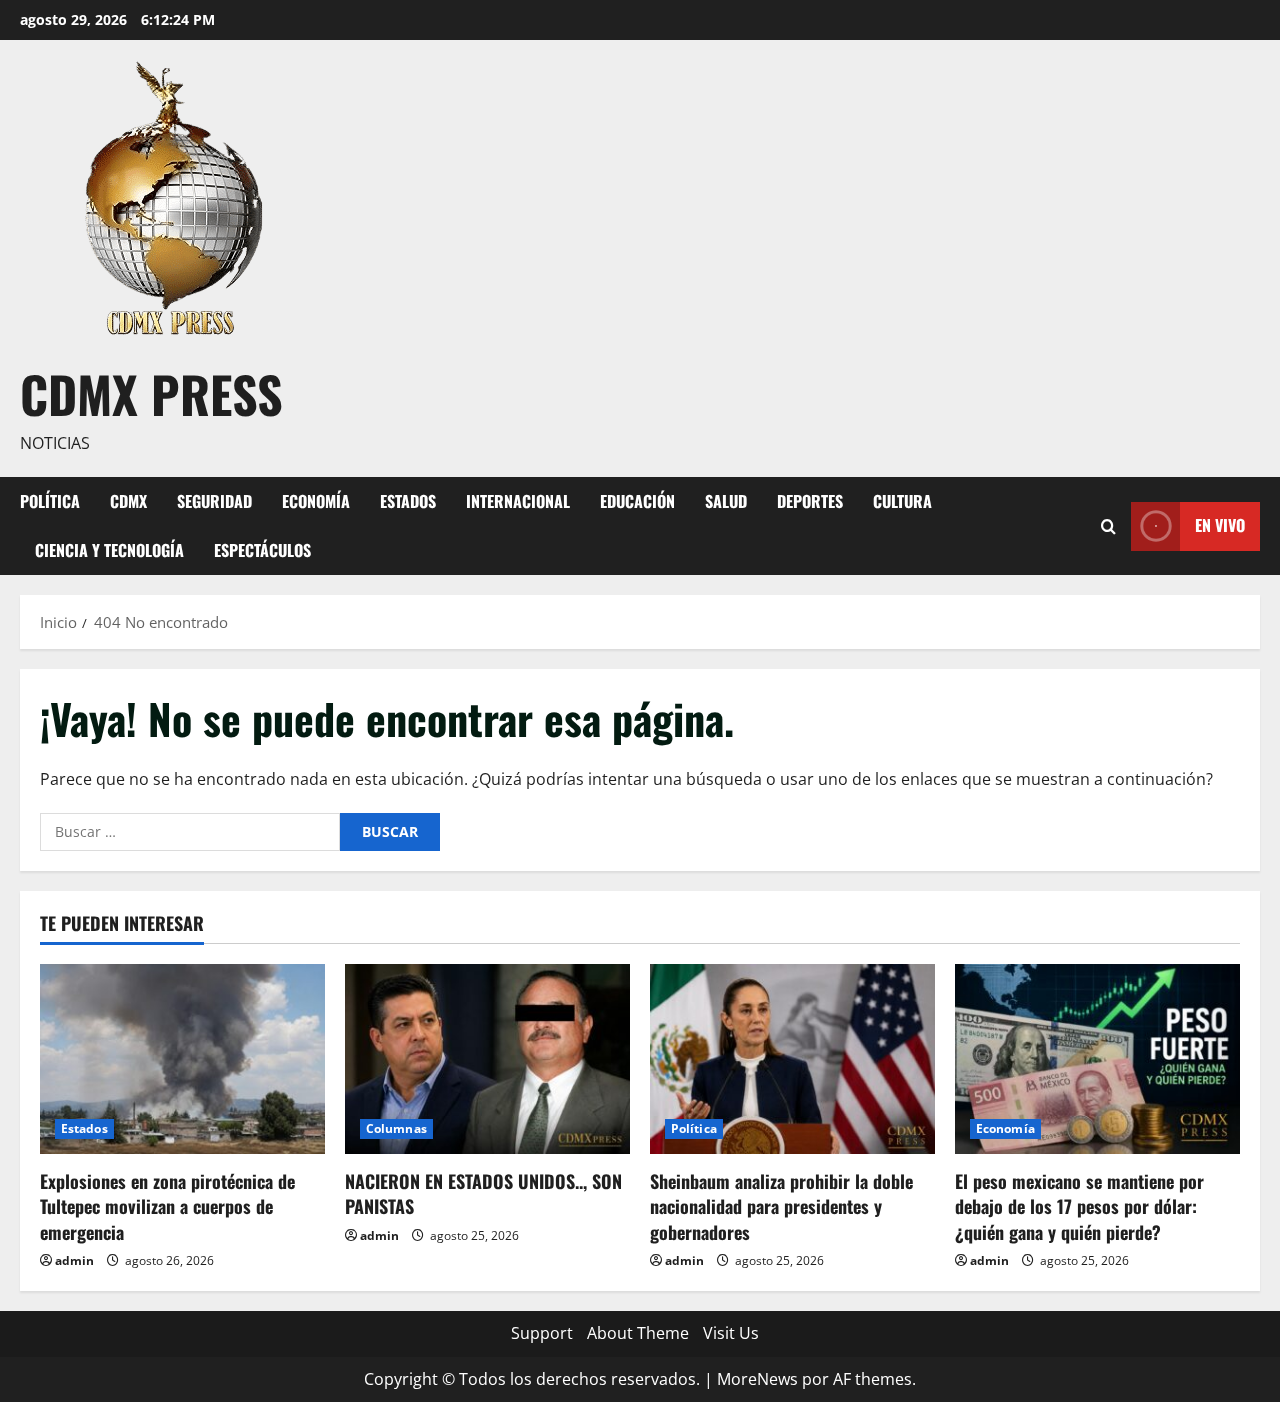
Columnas (396, 1128)
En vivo (1220, 525)
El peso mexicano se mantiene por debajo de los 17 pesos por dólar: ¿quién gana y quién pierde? (1079, 1206)
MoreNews (757, 1379)
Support (542, 1333)
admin (74, 1260)
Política (50, 501)
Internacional (518, 501)
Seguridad (214, 501)
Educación (637, 501)
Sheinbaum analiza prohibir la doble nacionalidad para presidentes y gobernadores (781, 1206)
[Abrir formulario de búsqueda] (1108, 525)
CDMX (128, 501)
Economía (316, 501)
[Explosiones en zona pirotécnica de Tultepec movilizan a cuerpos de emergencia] (182, 1059)
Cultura (902, 501)
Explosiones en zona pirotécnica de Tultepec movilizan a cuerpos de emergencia (167, 1206)
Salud (726, 501)
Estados (408, 501)
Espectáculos (262, 550)
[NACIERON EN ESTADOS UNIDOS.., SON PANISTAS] (487, 1059)
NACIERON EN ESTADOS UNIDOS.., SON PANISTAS (483, 1193)
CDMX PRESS (151, 393)
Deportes (810, 501)
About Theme (638, 1333)
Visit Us (731, 1333)
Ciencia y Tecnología (109, 550)
